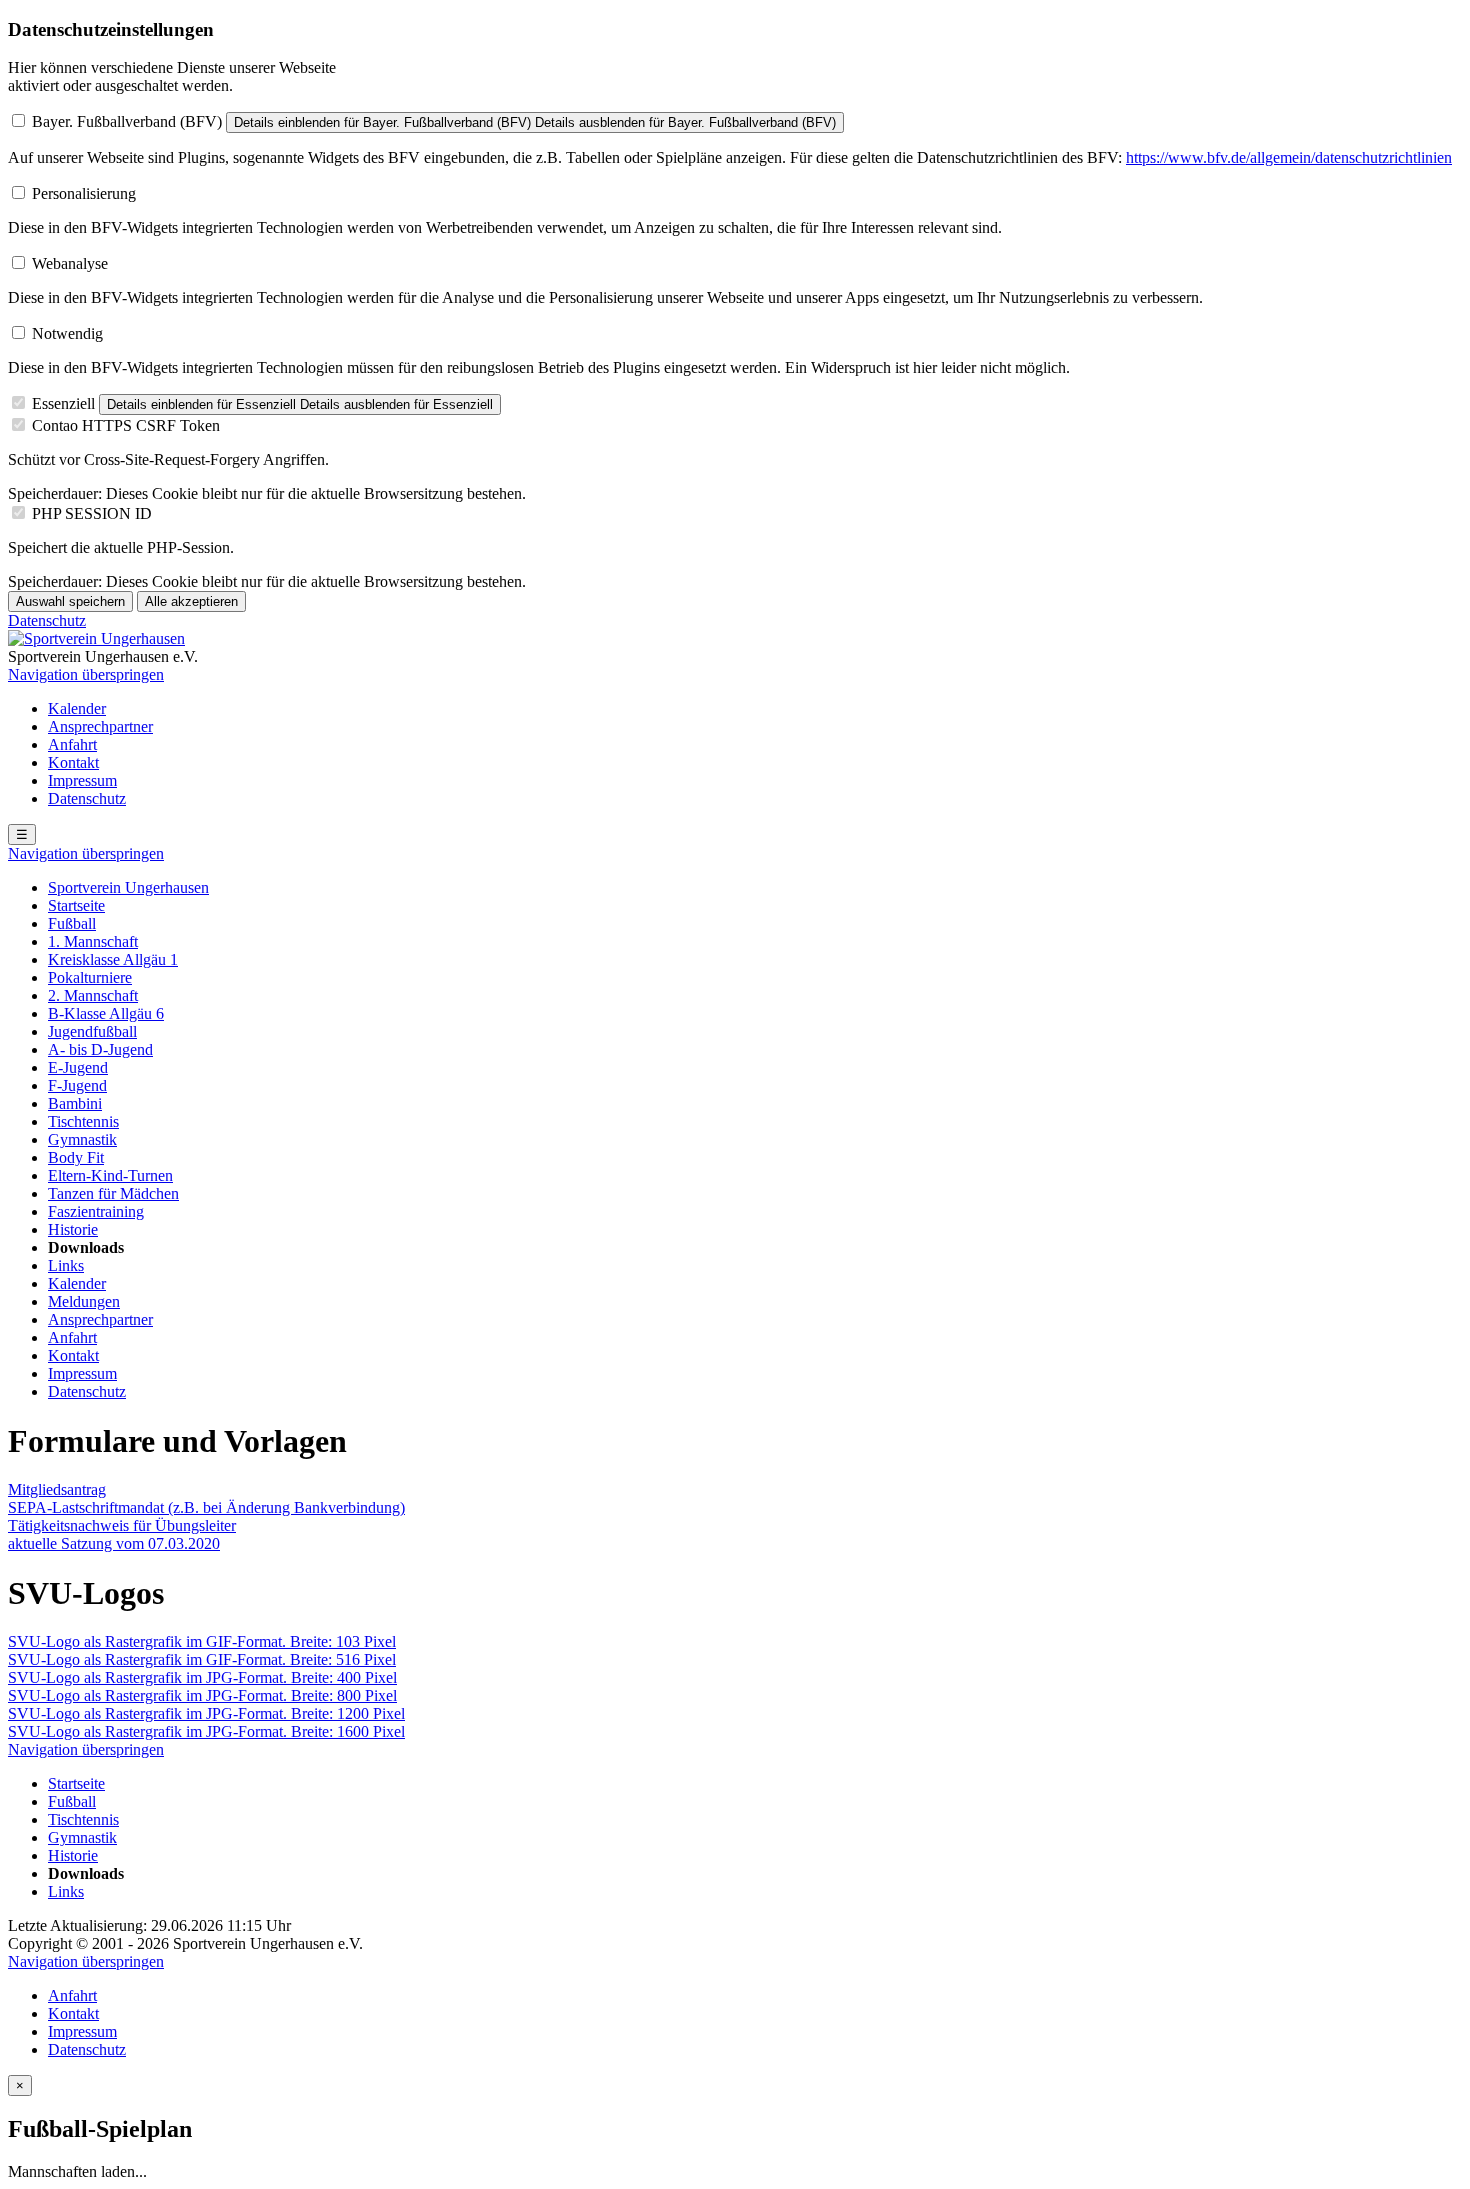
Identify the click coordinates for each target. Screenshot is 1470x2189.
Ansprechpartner (100, 726)
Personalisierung (84, 193)
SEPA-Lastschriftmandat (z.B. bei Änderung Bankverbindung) (206, 1507)
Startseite (76, 905)
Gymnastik (82, 1139)
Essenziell (63, 403)
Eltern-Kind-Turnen (110, 1175)
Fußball (72, 923)
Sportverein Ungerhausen (128, 887)
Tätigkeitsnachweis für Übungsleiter (122, 1525)
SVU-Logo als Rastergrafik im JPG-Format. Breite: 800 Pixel (202, 1695)
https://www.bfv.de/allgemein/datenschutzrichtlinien (1289, 157)
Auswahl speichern (70, 601)
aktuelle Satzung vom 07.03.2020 (114, 1543)
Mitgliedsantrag (57, 1489)
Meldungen (84, 1301)
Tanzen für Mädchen (113, 1193)
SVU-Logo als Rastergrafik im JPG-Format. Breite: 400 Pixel (202, 1677)
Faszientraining (96, 1211)
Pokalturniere (90, 977)
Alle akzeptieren (191, 601)
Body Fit (76, 1157)
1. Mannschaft (93, 941)
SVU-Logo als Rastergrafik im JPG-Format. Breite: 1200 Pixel (206, 1713)
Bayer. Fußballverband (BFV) (127, 121)
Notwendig (67, 333)
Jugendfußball (92, 1031)
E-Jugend (78, 1067)
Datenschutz (47, 620)
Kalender (77, 708)
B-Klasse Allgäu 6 (106, 1013)
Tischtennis (83, 1121)
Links (66, 1265)
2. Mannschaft (93, 995)
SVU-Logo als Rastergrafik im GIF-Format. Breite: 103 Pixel (202, 1641)
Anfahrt (72, 744)
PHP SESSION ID (92, 513)
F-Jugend (77, 1085)
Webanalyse (70, 263)
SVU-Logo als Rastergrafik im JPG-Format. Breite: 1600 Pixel (206, 1731)
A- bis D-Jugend (100, 1049)
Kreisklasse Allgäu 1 (113, 959)
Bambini (75, 1103)
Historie (73, 1229)
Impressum (82, 780)
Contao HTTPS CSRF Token (126, 425)
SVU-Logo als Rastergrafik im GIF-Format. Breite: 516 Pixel (202, 1659)
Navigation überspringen (86, 674)
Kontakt (73, 762)
